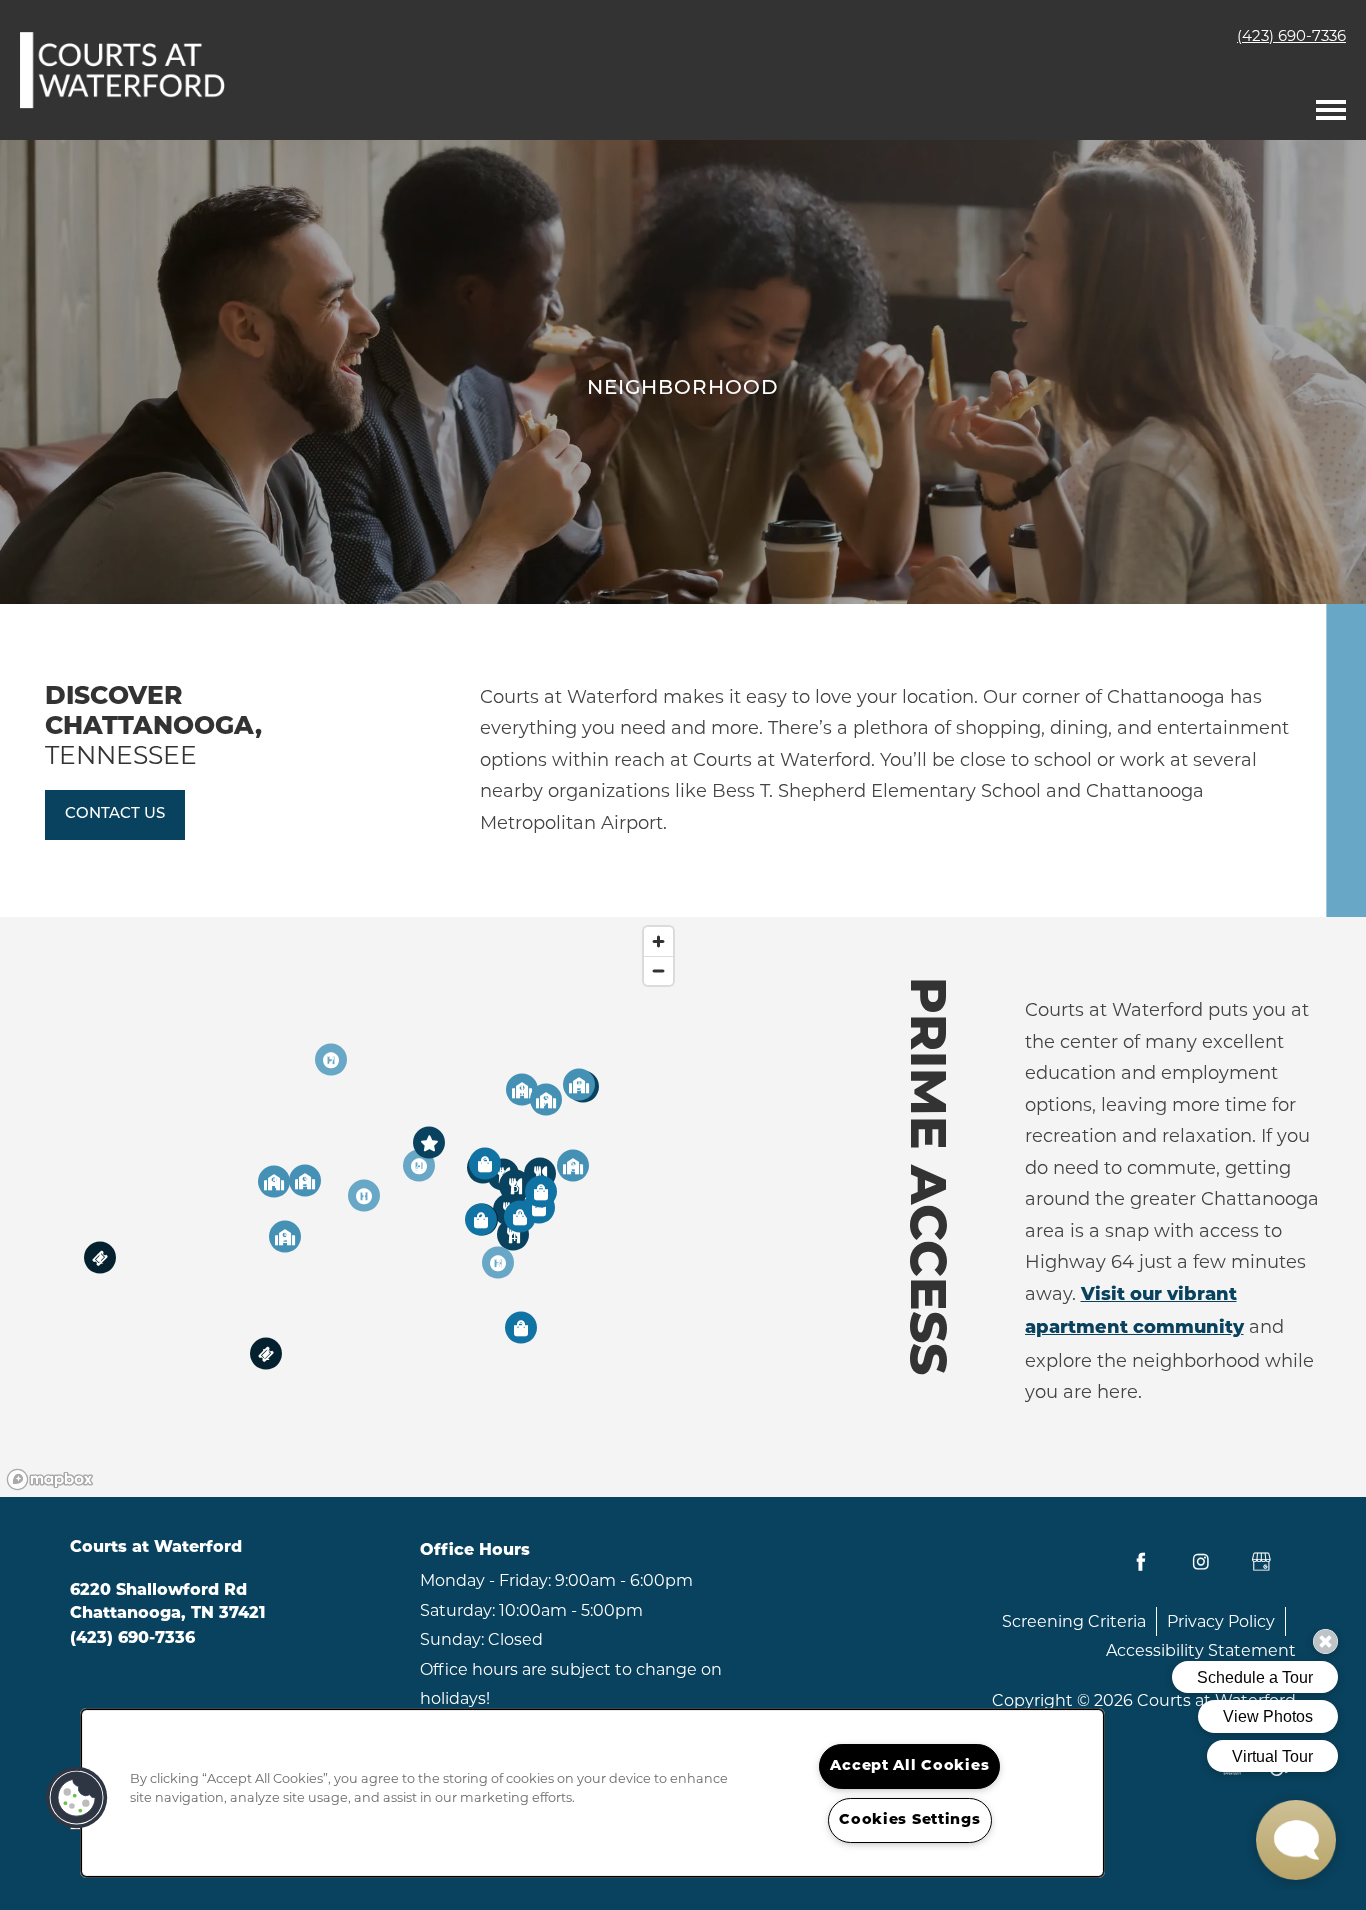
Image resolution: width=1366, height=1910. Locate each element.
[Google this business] (1261, 1562)
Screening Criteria (1074, 1621)
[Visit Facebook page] (1141, 1562)
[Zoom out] (658, 970)
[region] (341, 1207)
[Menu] (1331, 105)
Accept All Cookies (909, 1766)
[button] (115, 815)
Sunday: (452, 1639)
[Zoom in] (658, 941)
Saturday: (457, 1610)
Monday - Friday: (485, 1580)
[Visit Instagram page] (1201, 1562)
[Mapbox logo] (50, 1479)
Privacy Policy (1221, 1621)
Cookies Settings (910, 1820)
